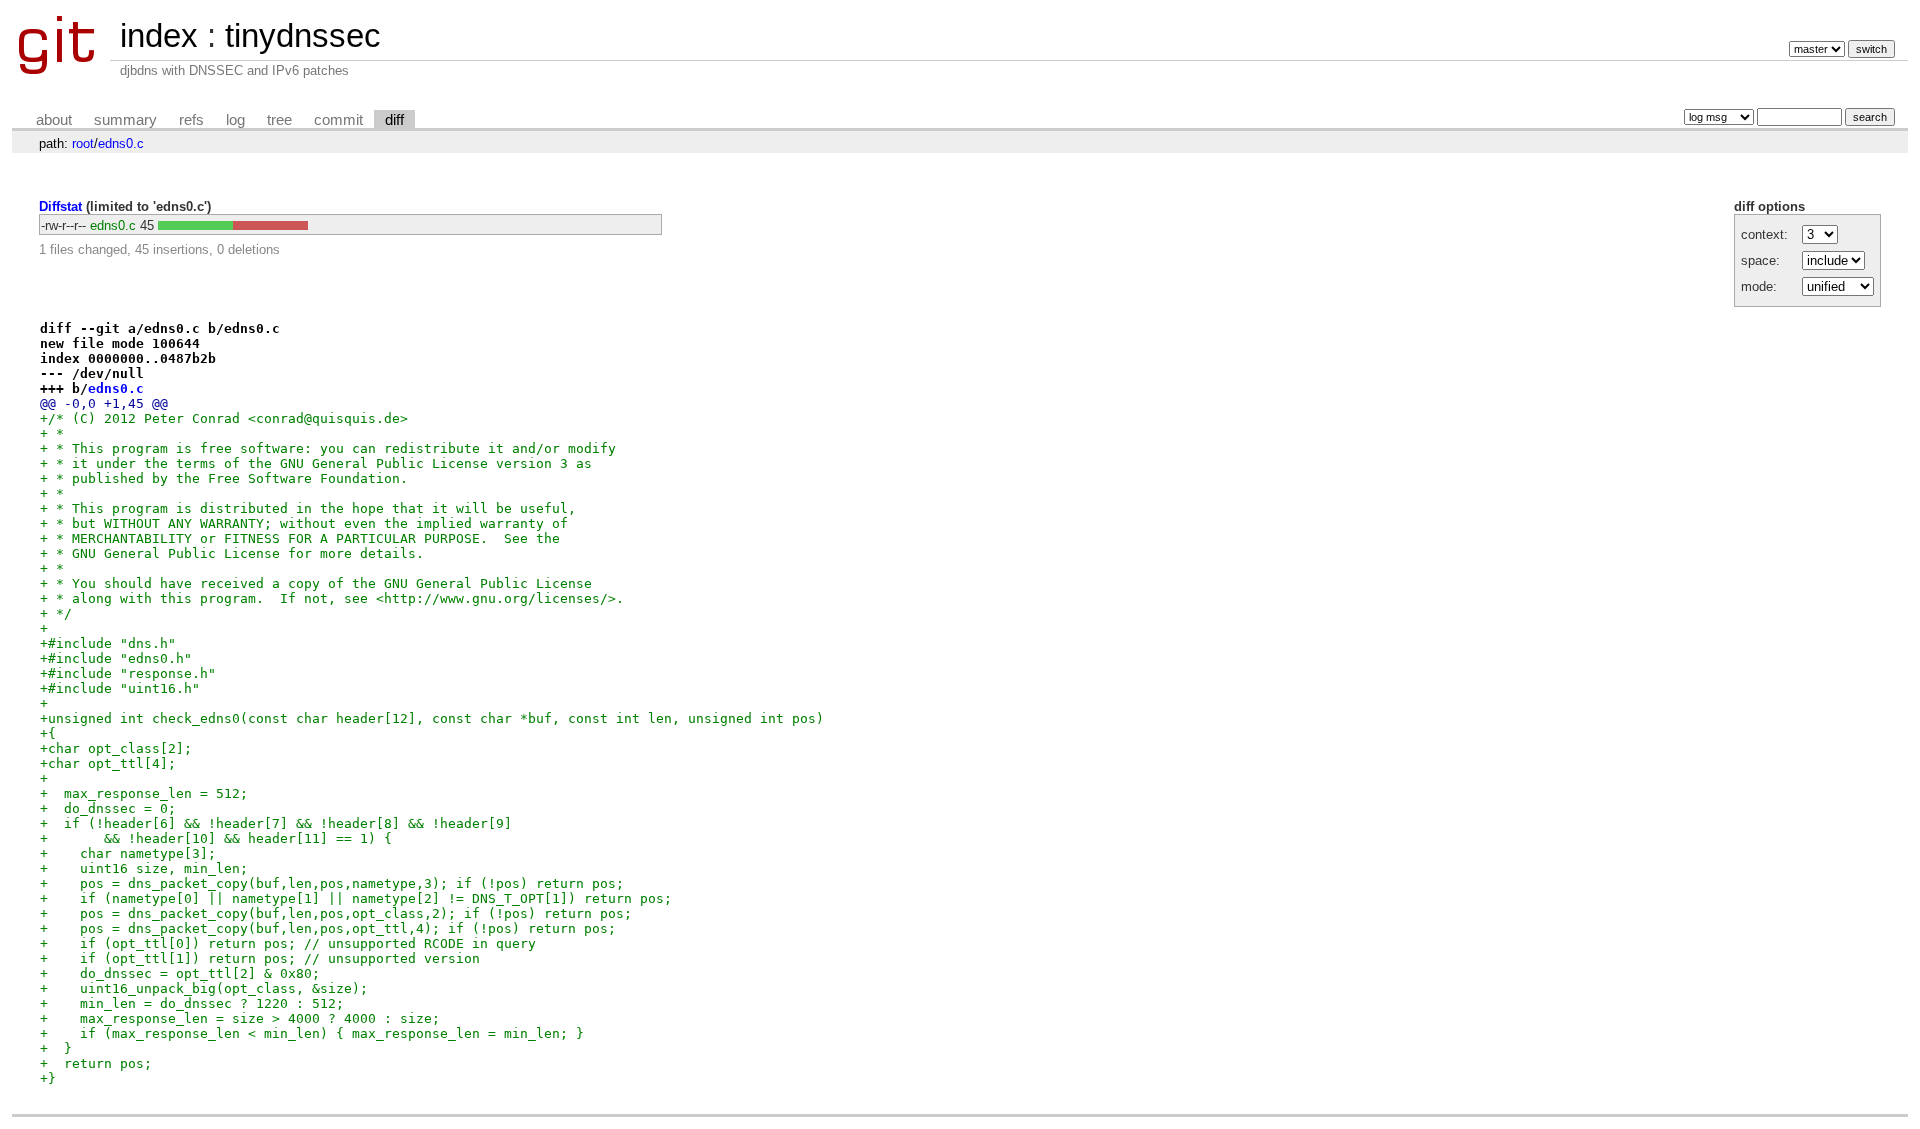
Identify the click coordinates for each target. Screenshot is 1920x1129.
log (235, 120)
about (54, 120)
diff (394, 120)
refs (191, 120)
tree (279, 120)
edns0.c (121, 143)
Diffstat (60, 206)
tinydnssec (303, 35)
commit (338, 120)
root (83, 143)
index (159, 35)
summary (125, 120)
